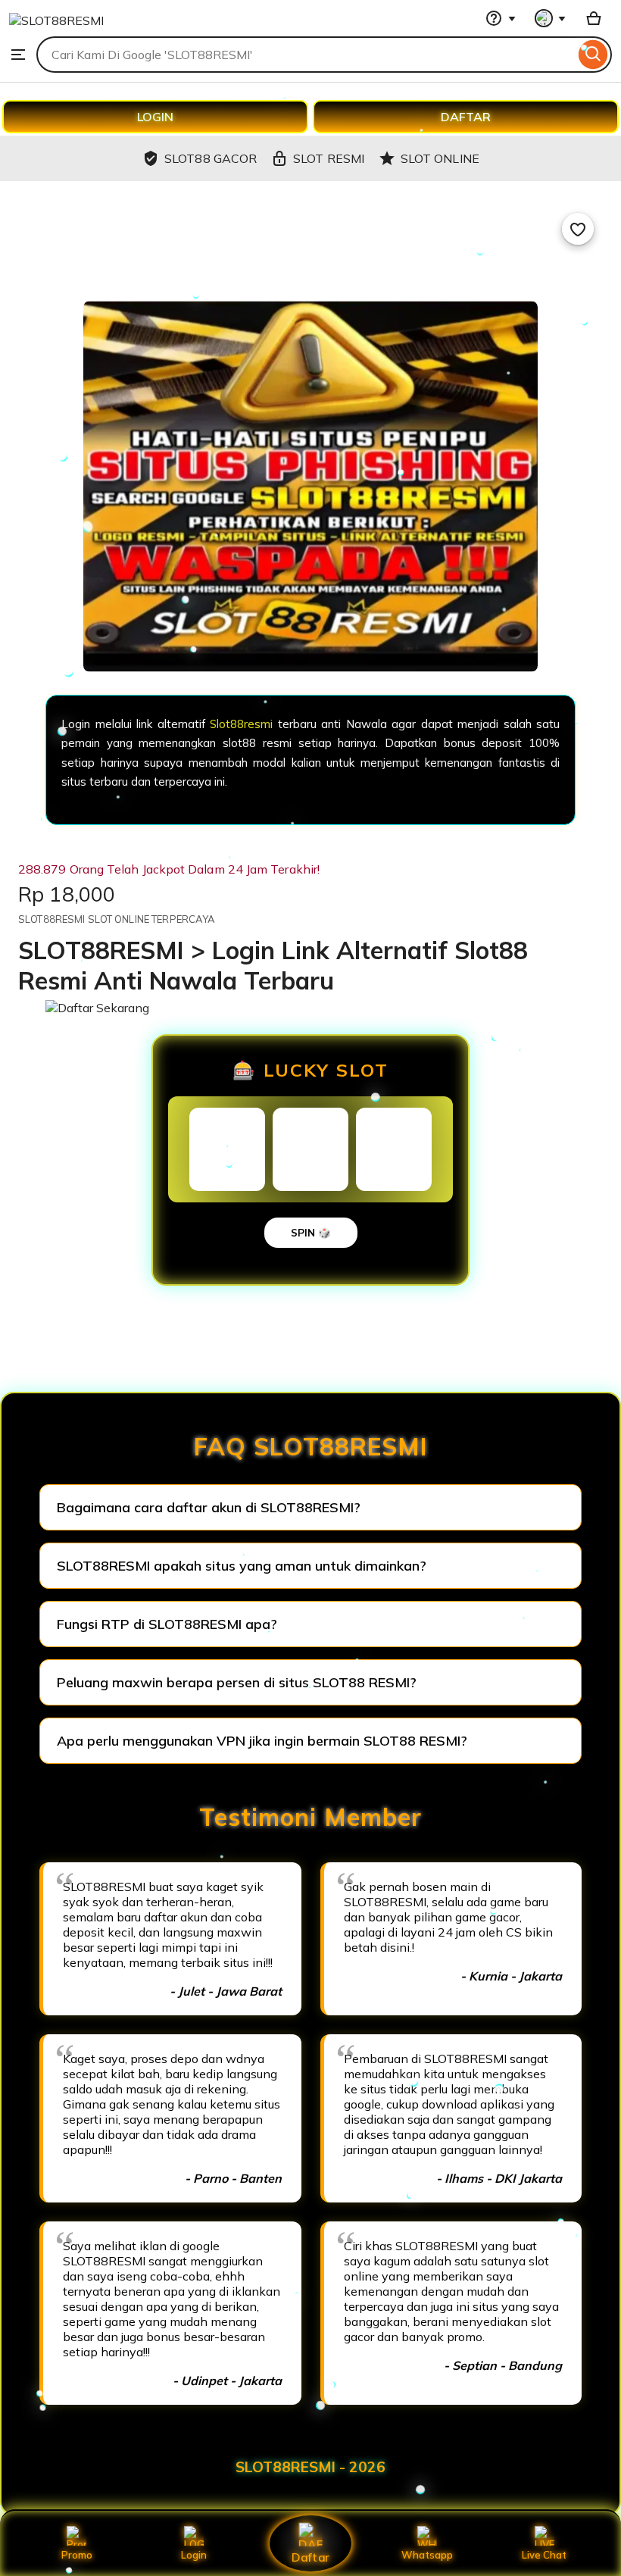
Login (194, 2555)
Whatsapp (427, 2555)
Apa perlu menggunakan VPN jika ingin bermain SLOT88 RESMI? (262, 1741)
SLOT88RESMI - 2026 (310, 2467)
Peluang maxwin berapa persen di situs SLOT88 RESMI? (237, 1682)
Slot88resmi (241, 724)
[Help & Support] (501, 18)
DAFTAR (466, 117)
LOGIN (155, 117)
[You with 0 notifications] (551, 18)
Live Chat (544, 2555)
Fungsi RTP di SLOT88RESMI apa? (167, 1624)
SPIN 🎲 (311, 1233)
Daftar (310, 2557)
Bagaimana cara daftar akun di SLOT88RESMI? (209, 1507)
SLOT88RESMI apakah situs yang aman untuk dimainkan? (242, 1566)
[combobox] (306, 55)
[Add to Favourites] (578, 229)
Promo (77, 2555)
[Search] (593, 55)
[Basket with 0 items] (594, 18)
